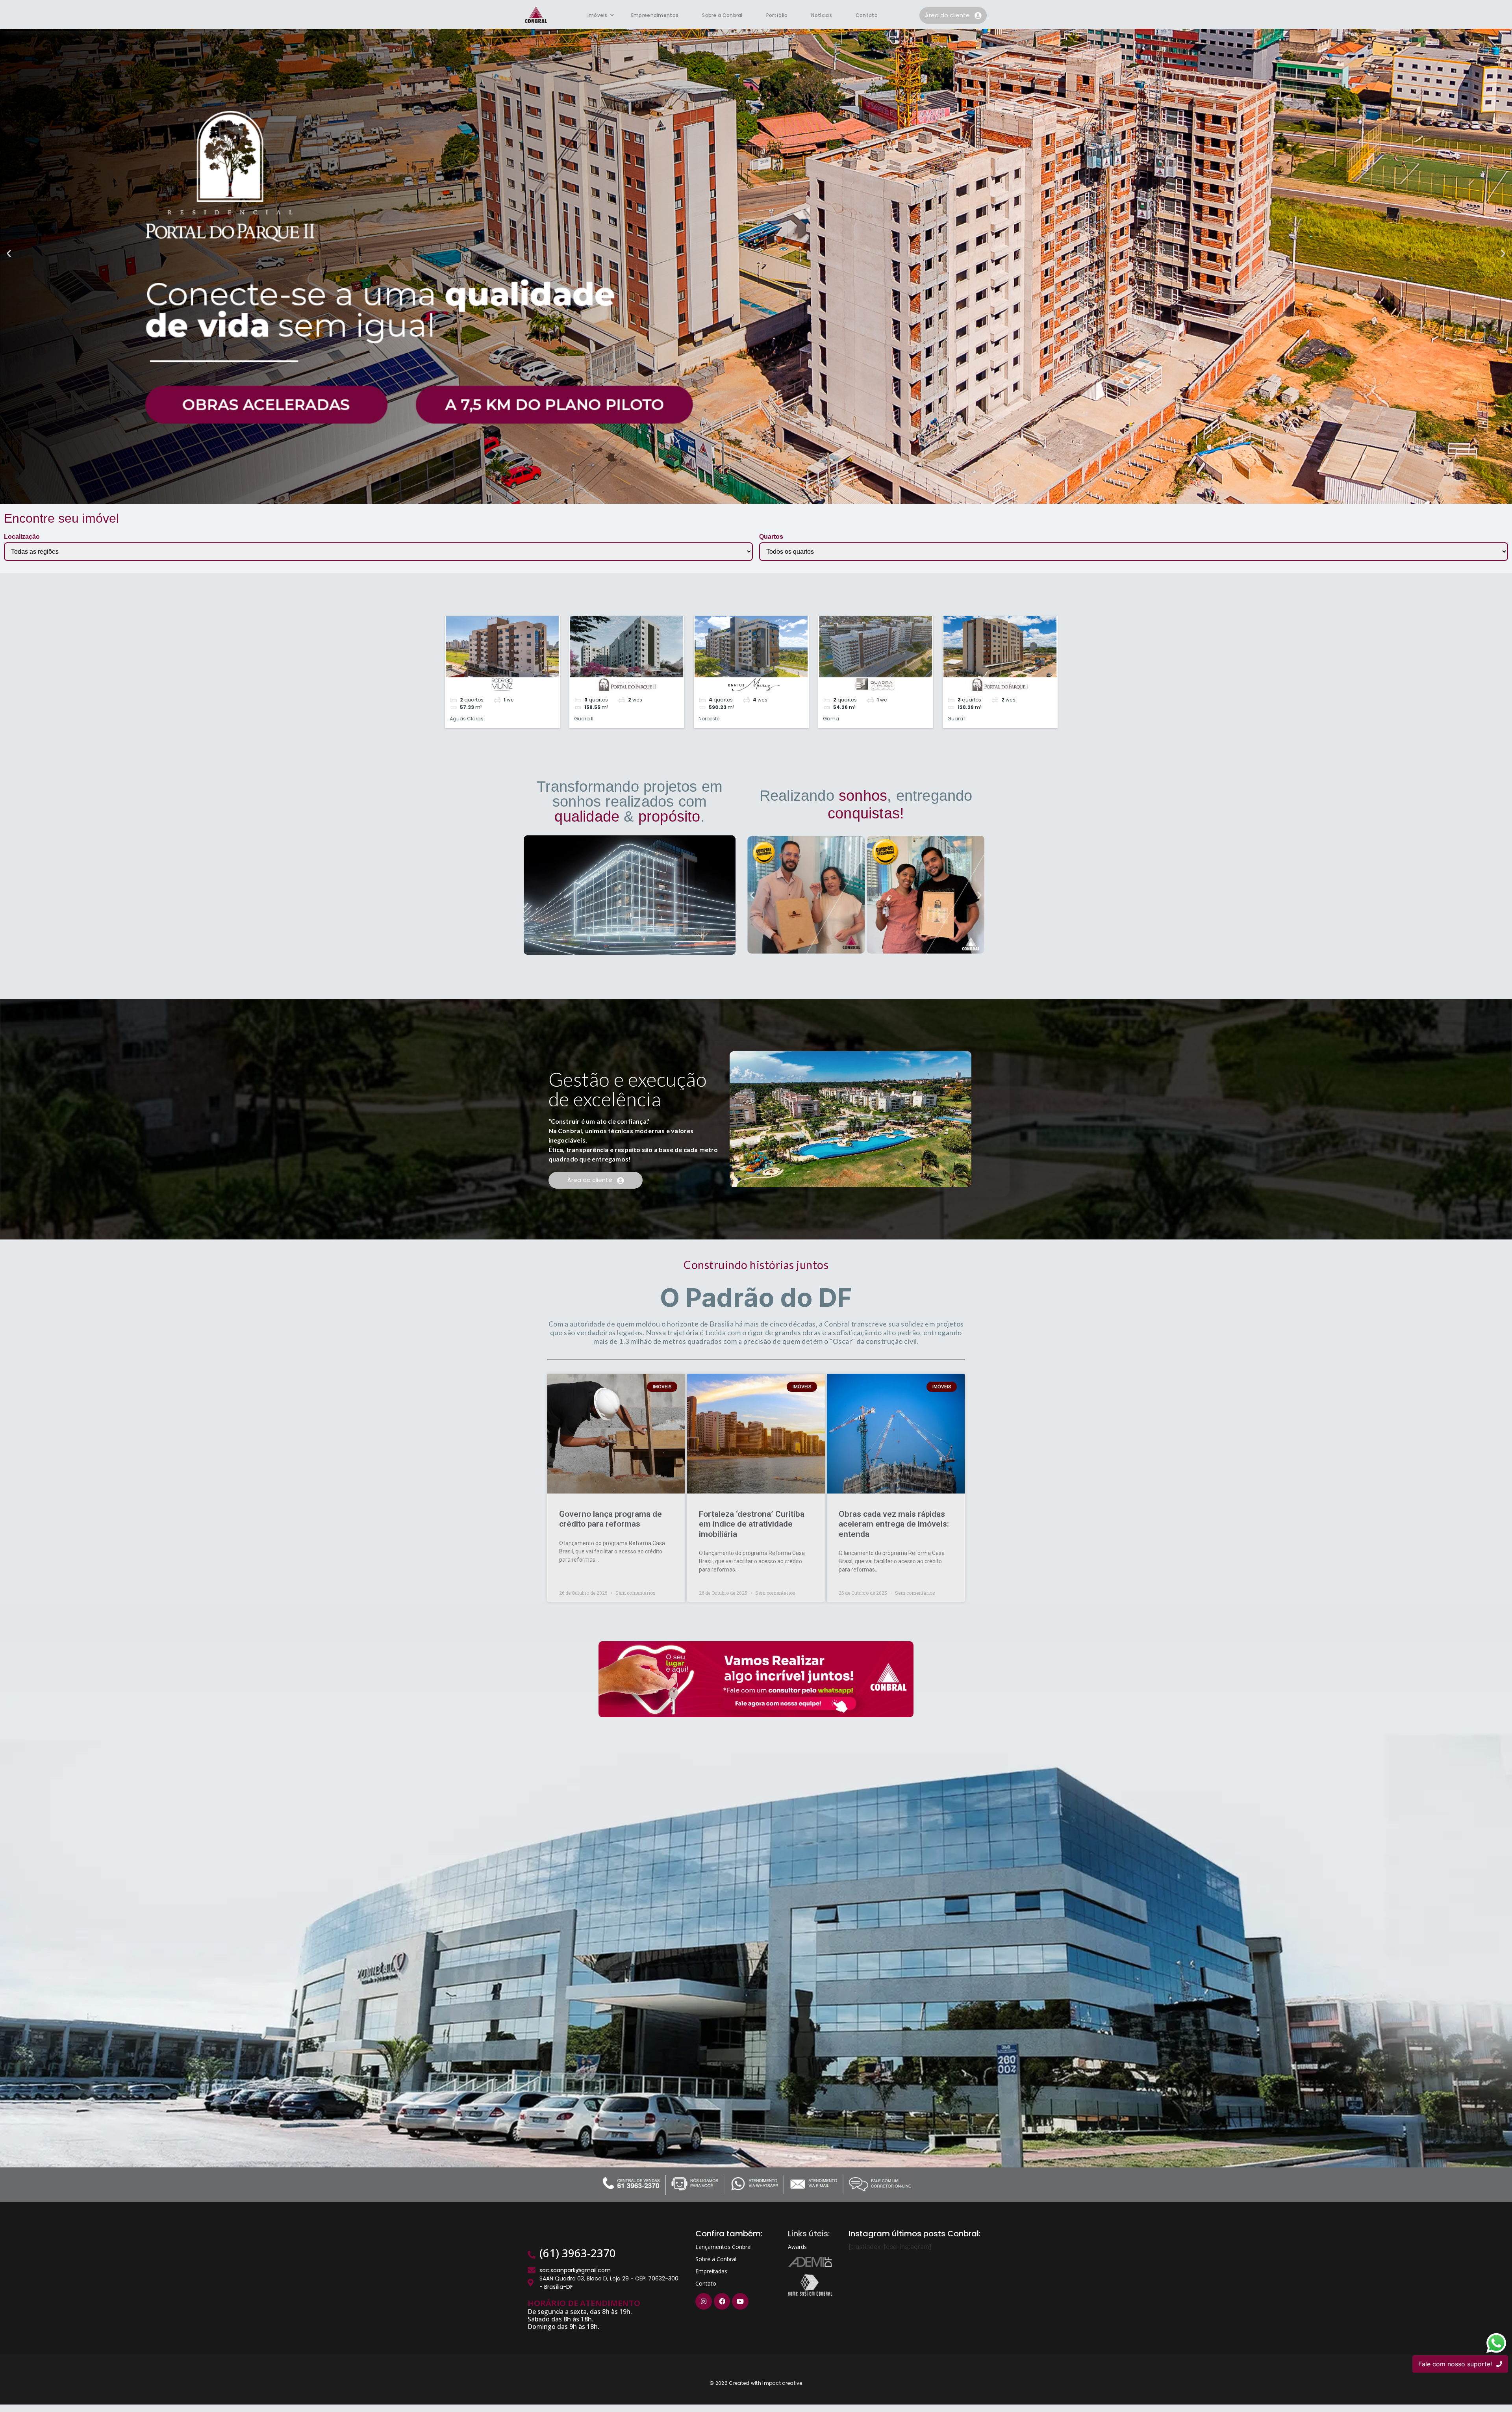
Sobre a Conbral (722, 15)
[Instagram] (704, 2301)
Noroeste (709, 719)
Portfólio (777, 15)
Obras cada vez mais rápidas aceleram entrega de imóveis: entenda (894, 1524)
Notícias (821, 15)
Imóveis (598, 15)
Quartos (771, 537)
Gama (831, 719)
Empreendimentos (655, 15)
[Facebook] (722, 2301)
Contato (867, 15)
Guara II (584, 719)
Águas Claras (467, 719)
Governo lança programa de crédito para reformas (611, 1519)
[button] (9, 253)
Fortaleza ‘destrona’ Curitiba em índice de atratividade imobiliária (752, 1524)
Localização (22, 537)
